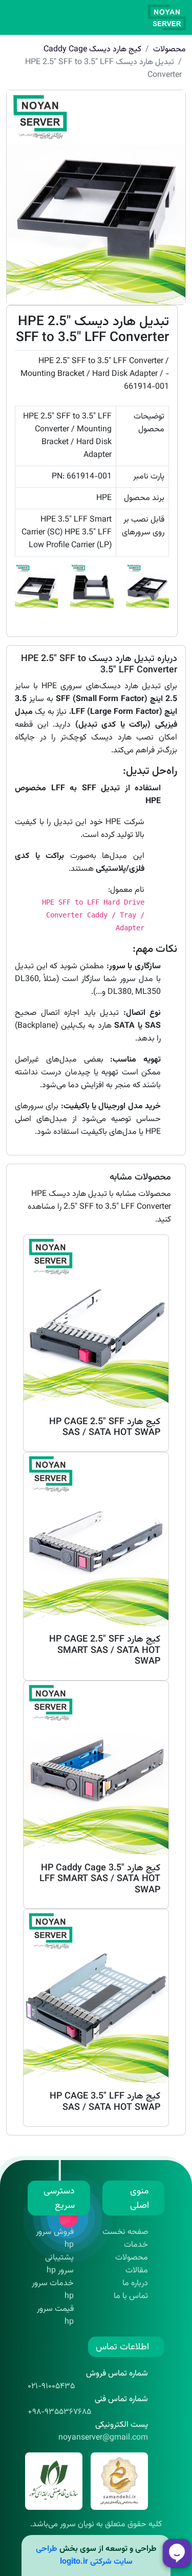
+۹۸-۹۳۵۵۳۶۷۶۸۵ (59, 2412)
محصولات (169, 49)
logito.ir (74, 2562)
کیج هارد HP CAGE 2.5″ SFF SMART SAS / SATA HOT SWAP (105, 1651)
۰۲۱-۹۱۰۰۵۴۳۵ (51, 2387)
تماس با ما (131, 2296)
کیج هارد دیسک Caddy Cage (92, 49)
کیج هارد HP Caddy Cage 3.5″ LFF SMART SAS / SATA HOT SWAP (100, 1879)
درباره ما (135, 2283)
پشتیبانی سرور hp (59, 2264)
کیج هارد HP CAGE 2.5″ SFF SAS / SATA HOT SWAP (105, 1428)
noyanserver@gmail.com (103, 2438)
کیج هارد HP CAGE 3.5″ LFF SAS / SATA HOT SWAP (105, 2102)
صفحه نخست (125, 2232)
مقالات (137, 2271)
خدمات (136, 2245)
